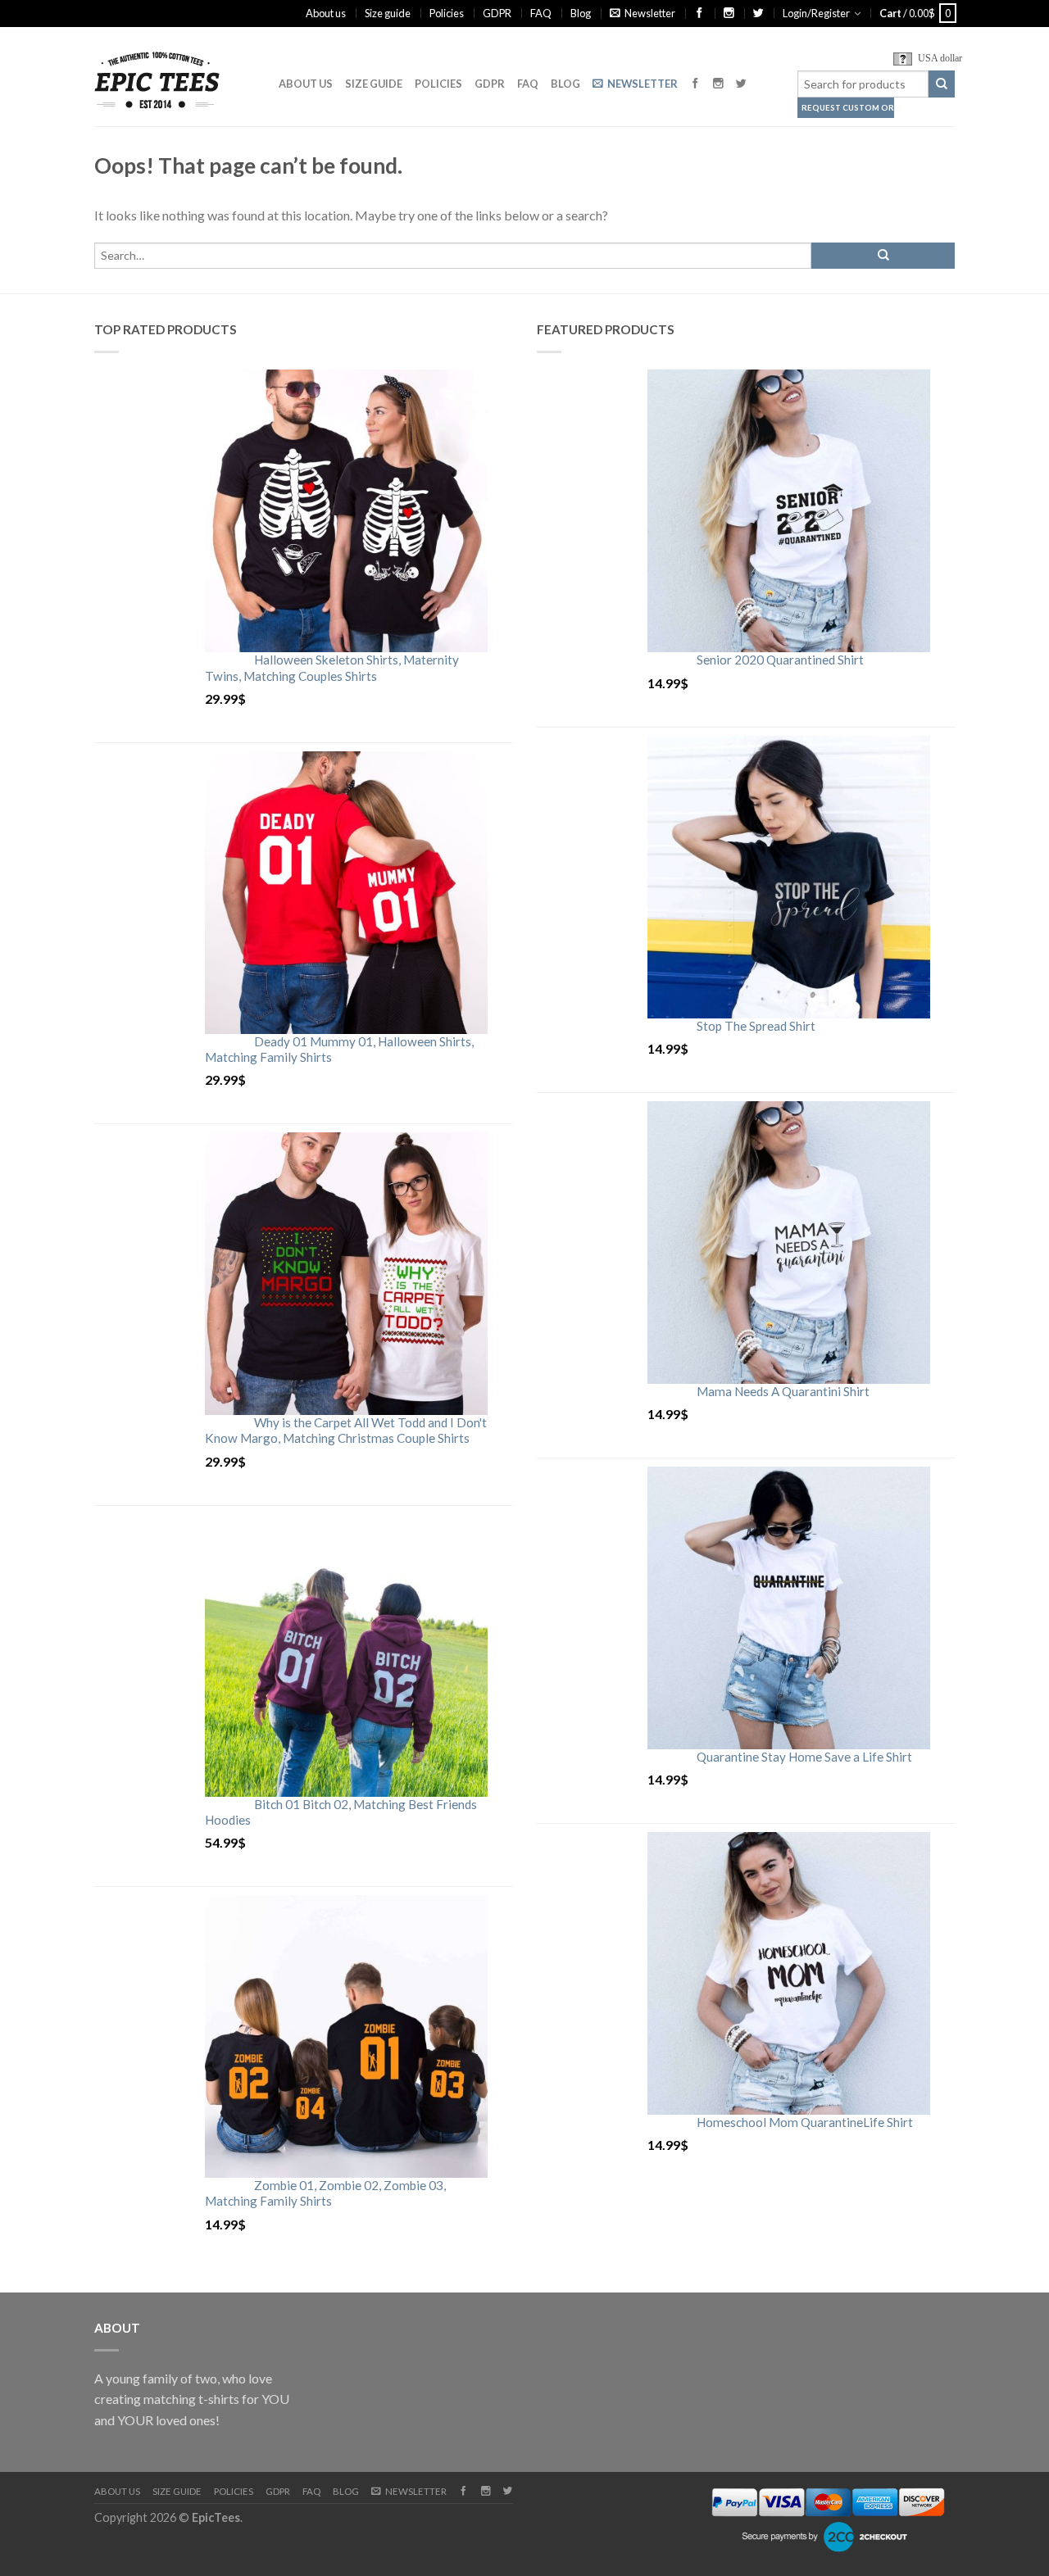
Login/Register (816, 13)
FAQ (541, 13)
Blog (581, 13)
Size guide (388, 13)
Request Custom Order (848, 108)
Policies (447, 13)
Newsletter (650, 13)
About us (326, 13)
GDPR (497, 13)
